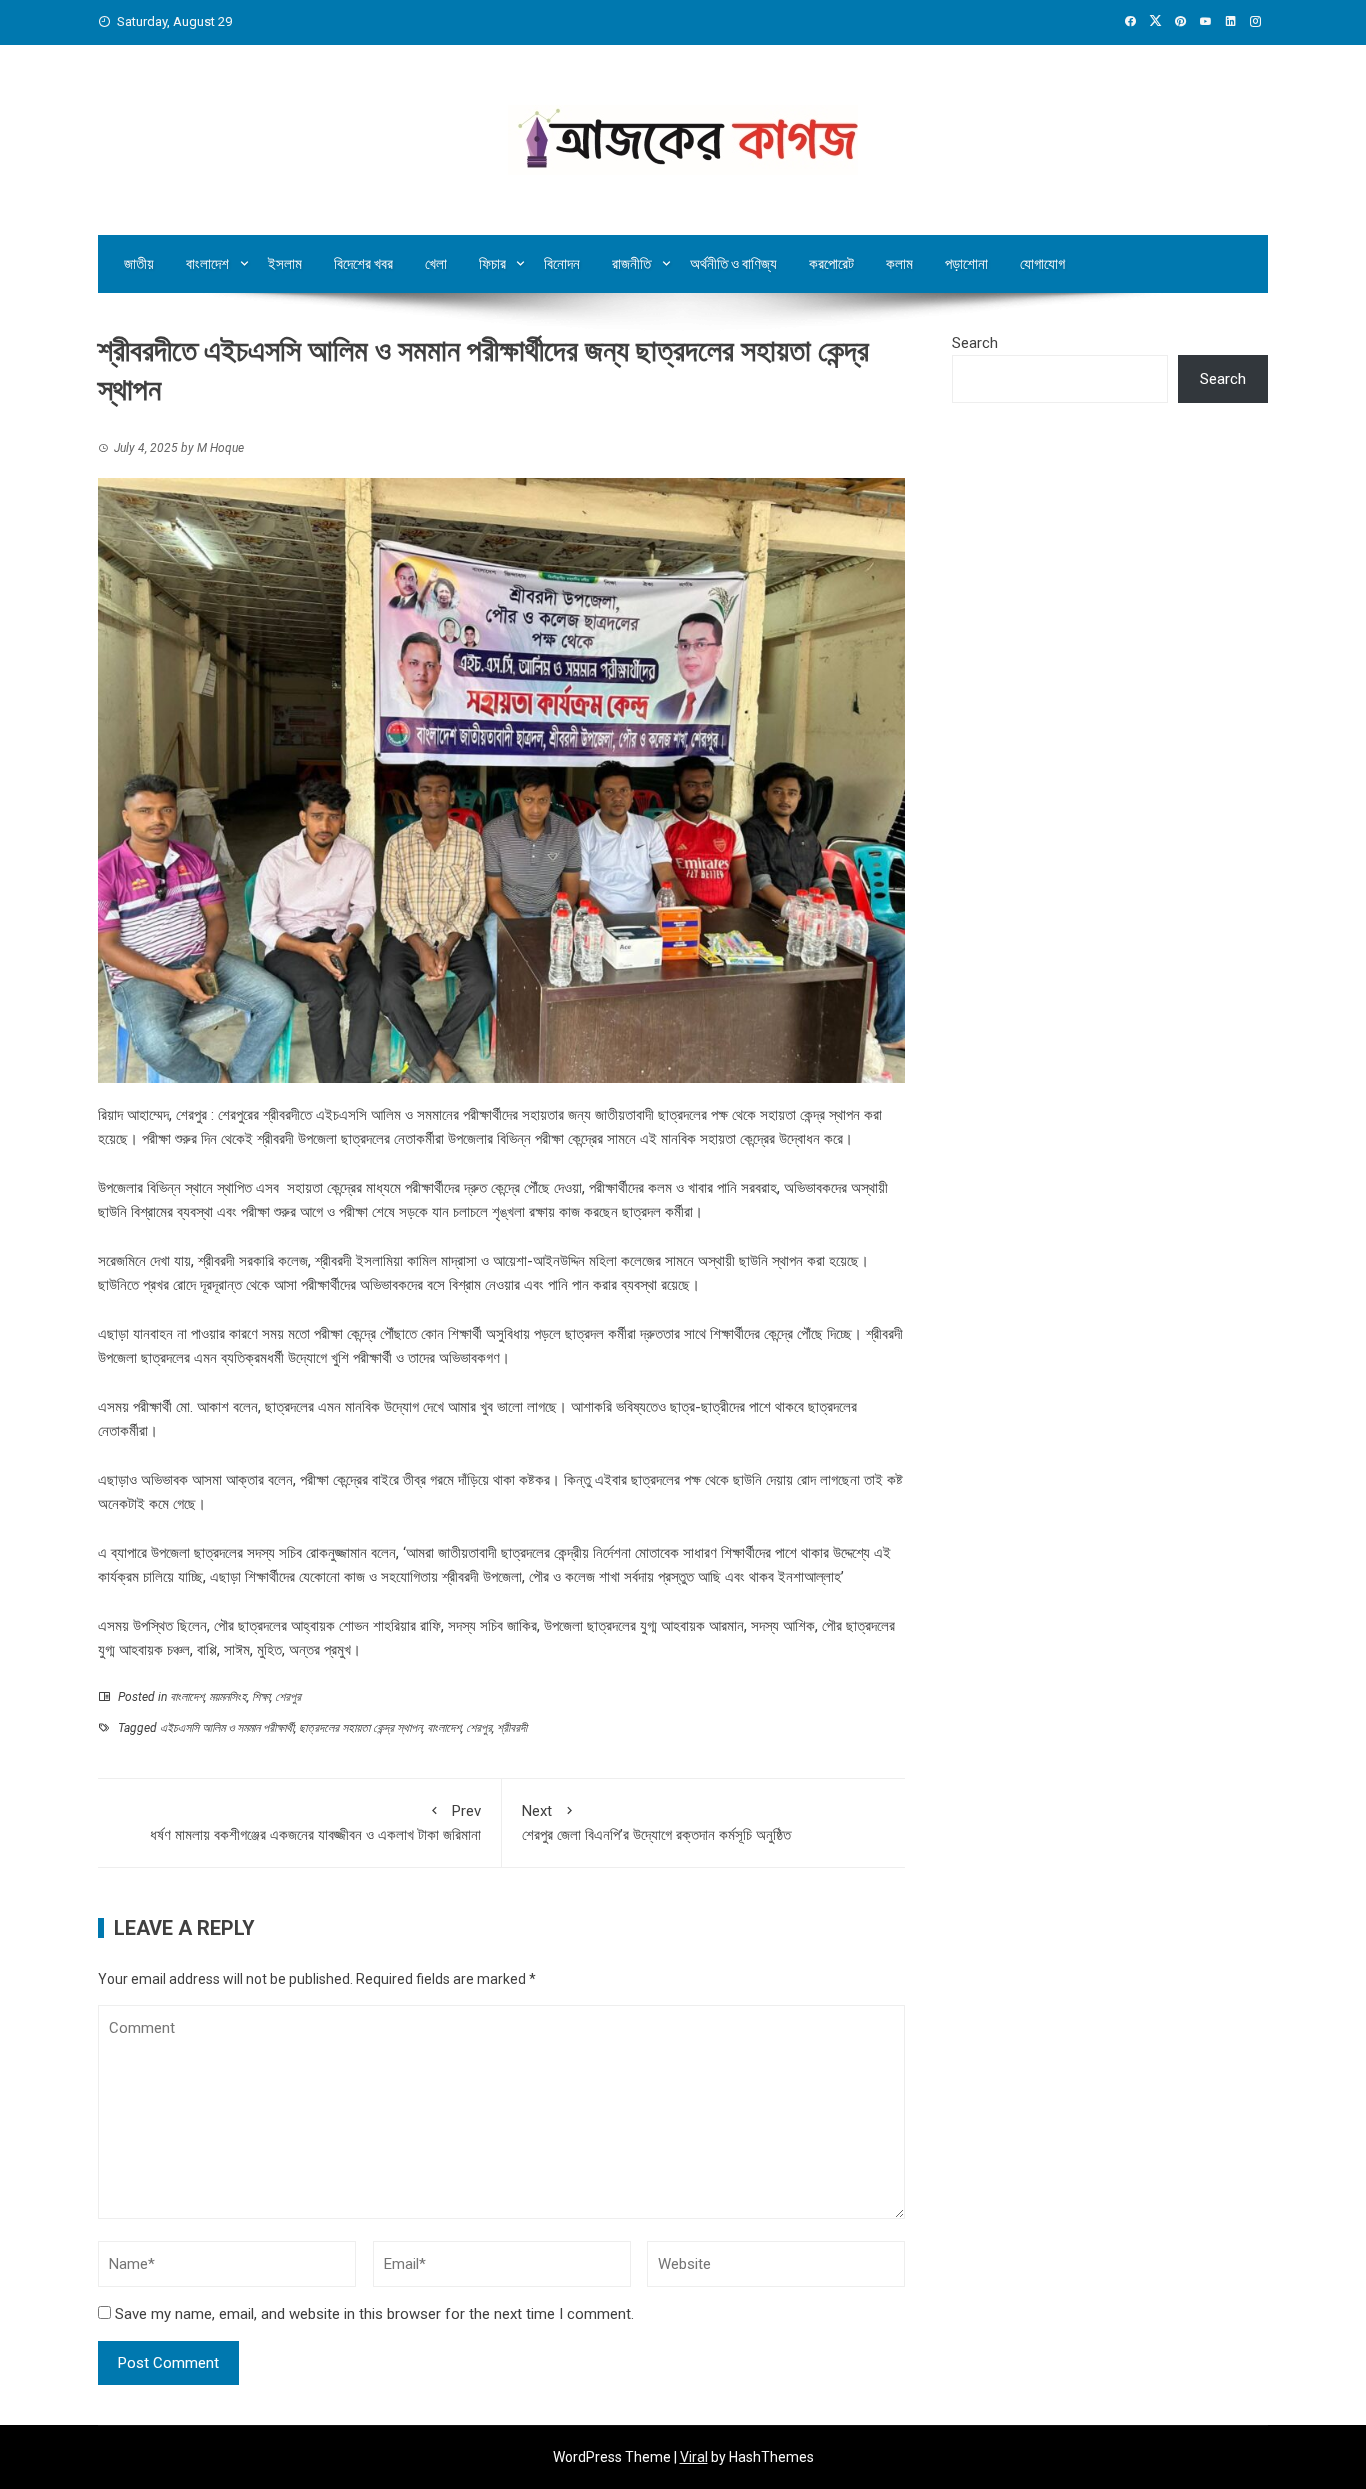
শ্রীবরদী (512, 1728)
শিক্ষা (261, 1697)
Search (975, 343)
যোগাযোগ (1042, 264)
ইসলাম (285, 264)
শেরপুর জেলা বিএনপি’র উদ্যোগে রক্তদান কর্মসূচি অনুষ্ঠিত (658, 1823)
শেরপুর (288, 1697)
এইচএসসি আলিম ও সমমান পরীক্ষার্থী (227, 1728)
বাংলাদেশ (207, 264)
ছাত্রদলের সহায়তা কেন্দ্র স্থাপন (360, 1728)
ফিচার (492, 264)
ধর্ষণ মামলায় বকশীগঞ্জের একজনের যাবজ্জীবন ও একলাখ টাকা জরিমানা (315, 1823)
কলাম (899, 264)
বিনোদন (562, 264)
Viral (694, 2457)
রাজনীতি (631, 264)
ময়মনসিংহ (228, 1697)
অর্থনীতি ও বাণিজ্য (733, 264)
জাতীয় (139, 264)
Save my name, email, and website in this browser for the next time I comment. (374, 2314)
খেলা (436, 264)
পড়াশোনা (966, 264)
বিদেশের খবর (363, 264)
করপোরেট (831, 264)
